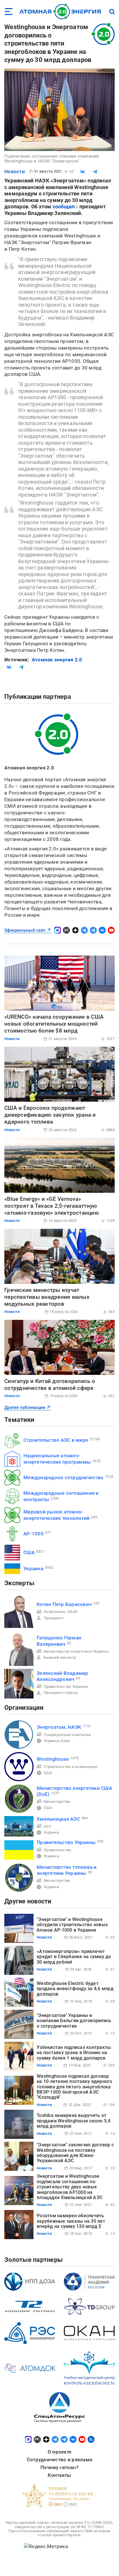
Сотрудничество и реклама (59, 2460)
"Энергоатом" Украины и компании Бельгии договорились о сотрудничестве (74, 2021)
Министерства (57, 1802)
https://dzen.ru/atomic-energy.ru (75, 930)
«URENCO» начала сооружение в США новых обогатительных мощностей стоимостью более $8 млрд (54, 1024)
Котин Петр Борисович (64, 1604)
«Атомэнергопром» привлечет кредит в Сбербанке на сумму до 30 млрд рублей (74, 1957)
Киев (65, 1741)
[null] (83, 172)
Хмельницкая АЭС (58, 1819)
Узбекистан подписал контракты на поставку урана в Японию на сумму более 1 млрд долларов (74, 2053)
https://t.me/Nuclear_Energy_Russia (84, 930)
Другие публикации (25, 1407)
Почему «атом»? (60, 2467)
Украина (33, 1569)
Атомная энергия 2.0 (57, 660)
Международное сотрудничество (63, 1477)
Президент (54, 1618)
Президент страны (61, 1693)
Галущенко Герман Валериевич (59, 1641)
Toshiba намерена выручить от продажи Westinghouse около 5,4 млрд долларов (74, 2121)
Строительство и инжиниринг (71, 1767)
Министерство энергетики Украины (76, 1651)
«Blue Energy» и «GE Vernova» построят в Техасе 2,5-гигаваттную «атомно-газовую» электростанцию (52, 1206)
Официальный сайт (25, 930)
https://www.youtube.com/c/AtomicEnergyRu (111, 930)
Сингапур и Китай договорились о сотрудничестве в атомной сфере (50, 1385)
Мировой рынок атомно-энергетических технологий (56, 1515)
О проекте (59, 2452)
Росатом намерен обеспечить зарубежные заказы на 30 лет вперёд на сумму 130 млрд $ (71, 2221)
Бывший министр (60, 1657)
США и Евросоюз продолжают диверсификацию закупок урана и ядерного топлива (50, 1115)
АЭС (47, 1826)
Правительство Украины (66, 1687)
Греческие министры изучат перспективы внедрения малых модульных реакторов (47, 1297)
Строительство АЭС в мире (56, 1440)
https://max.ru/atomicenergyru (57, 930)
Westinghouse (53, 1759)
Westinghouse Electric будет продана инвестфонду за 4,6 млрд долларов (75, 1989)
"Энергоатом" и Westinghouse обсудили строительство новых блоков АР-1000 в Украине (72, 1925)
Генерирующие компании (67, 1735)
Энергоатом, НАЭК (61, 1612)
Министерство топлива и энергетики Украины (67, 1870)
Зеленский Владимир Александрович (63, 1676)
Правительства (57, 1850)
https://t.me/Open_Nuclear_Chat (93, 930)
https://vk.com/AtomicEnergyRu (102, 930)
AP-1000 (34, 1534)
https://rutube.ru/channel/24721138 (66, 930)
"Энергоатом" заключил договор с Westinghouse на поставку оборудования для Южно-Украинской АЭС (75, 2153)
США (29, 1552)
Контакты (59, 2475)
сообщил (64, 206)
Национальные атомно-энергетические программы (57, 1459)
